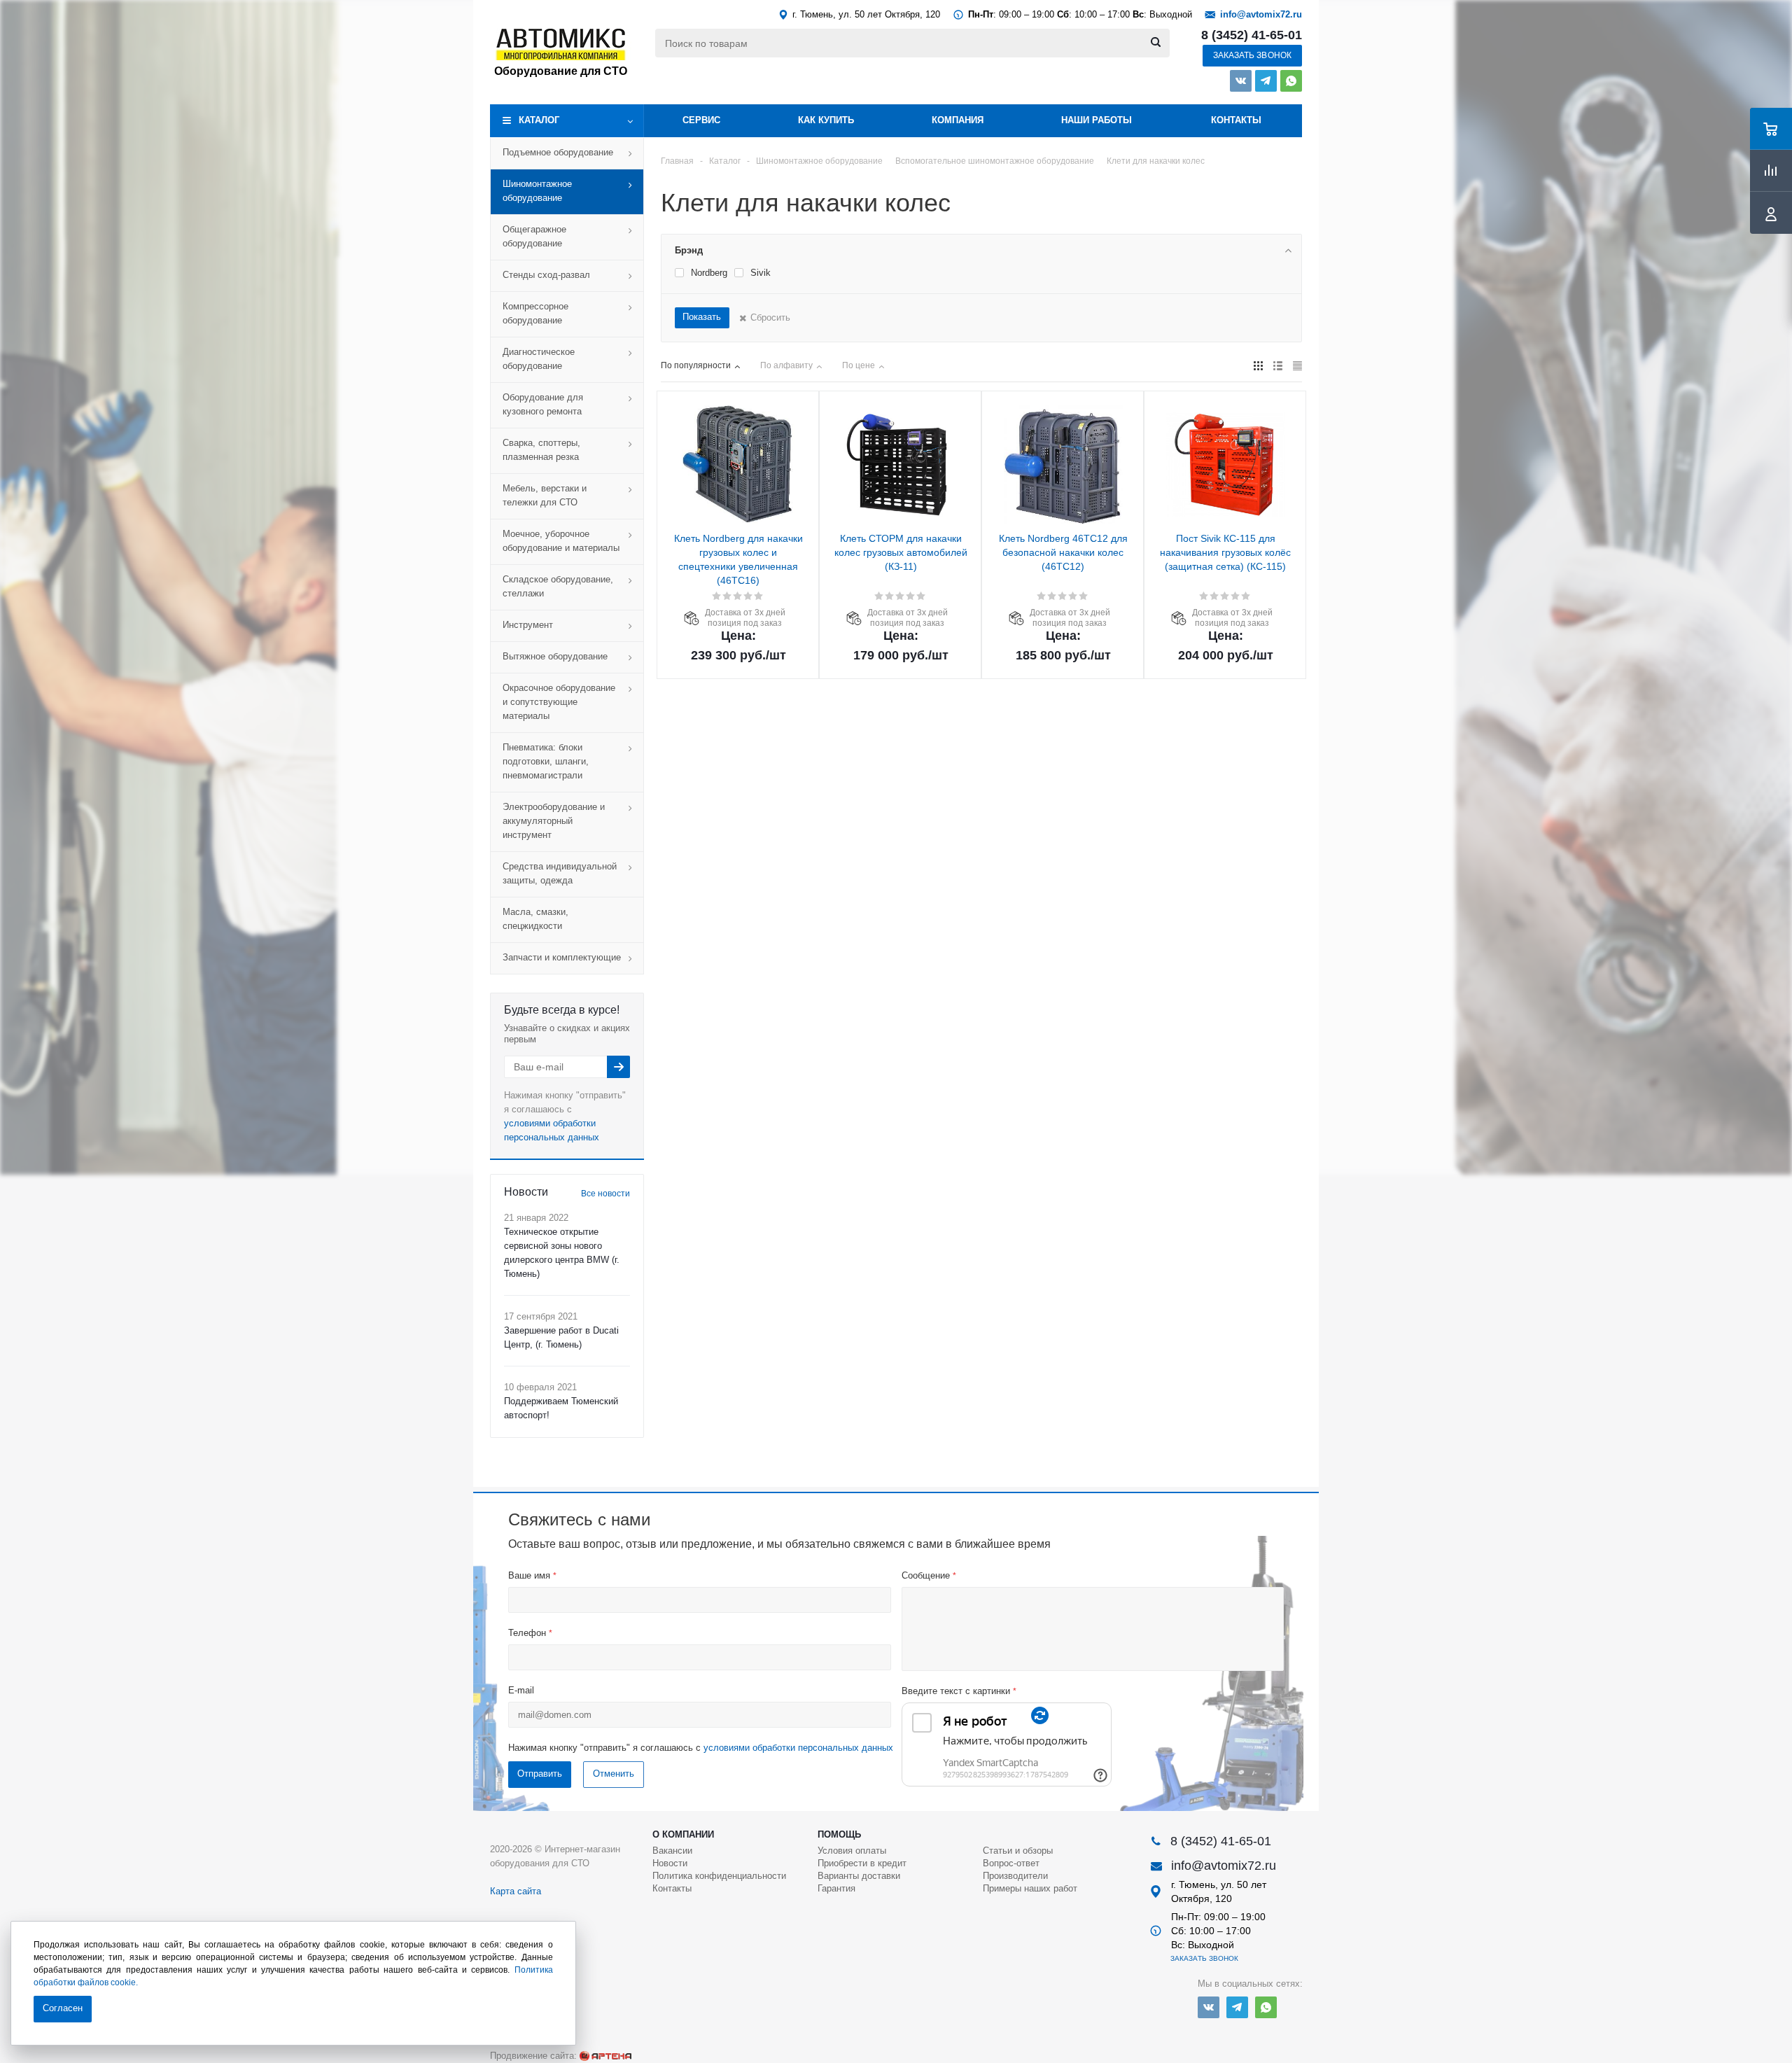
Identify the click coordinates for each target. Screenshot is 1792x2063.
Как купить (826, 120)
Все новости (605, 1194)
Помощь (839, 1834)
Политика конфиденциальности (719, 1876)
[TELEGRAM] (1266, 81)
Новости (670, 1863)
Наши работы (1097, 120)
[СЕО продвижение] (605, 2056)
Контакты (1236, 120)
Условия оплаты (852, 1851)
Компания (958, 120)
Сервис (701, 120)
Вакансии (672, 1851)
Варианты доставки (859, 1876)
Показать (702, 317)
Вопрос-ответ (1011, 1863)
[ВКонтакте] (1241, 81)
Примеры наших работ (1030, 1888)
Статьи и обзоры (1018, 1851)
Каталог (539, 120)
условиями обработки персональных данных (798, 1748)
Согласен (63, 2008)
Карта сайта (516, 1891)
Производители (1015, 1876)
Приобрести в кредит (862, 1863)
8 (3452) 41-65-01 (1252, 35)
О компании (683, 1834)
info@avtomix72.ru (1261, 14)
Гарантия (836, 1888)
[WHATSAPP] (1291, 81)
